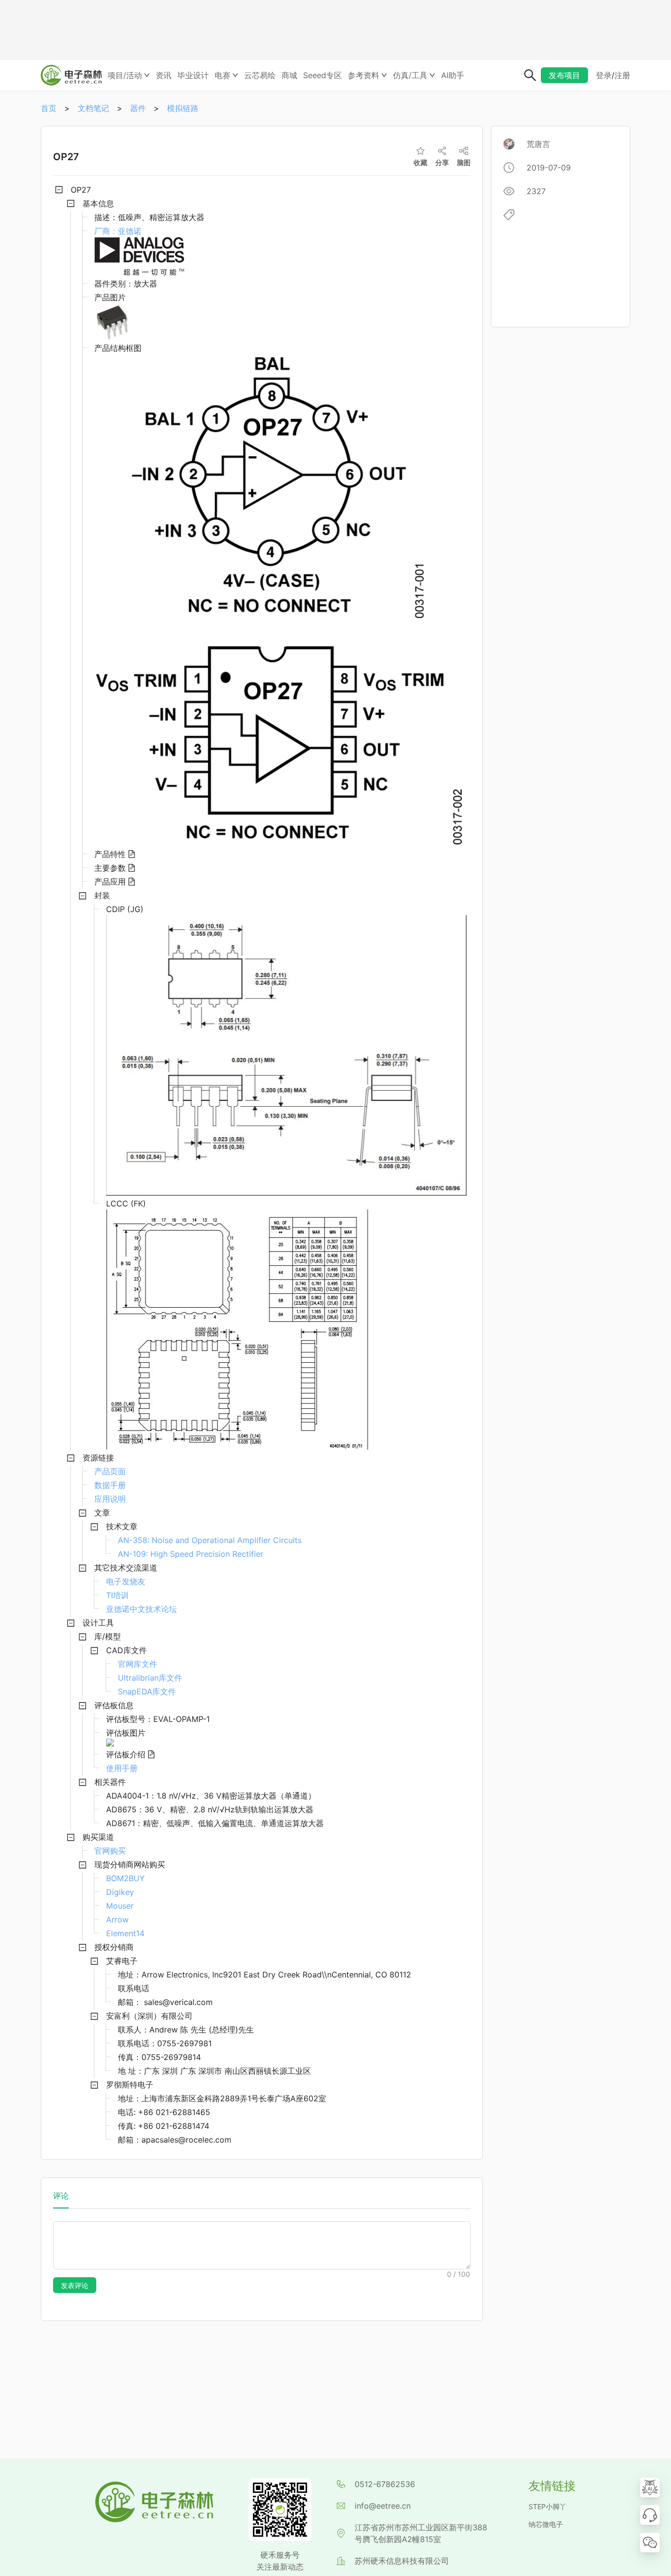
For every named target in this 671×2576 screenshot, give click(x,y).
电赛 (223, 75)
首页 (49, 108)
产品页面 (110, 1471)
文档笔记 (93, 108)
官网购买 (110, 1851)
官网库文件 (138, 1664)
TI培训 (117, 1595)
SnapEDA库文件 (147, 1691)
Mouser (120, 1906)
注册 (622, 75)
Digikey (120, 1892)
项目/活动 (125, 75)
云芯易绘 (260, 75)
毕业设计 (193, 75)
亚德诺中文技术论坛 (141, 1609)
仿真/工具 (410, 75)
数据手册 (110, 1485)
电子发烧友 (126, 1581)
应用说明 (110, 1499)
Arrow (117, 1919)
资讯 (164, 75)
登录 (604, 75)
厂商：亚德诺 (118, 231)
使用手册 (122, 1768)
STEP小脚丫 (547, 2506)
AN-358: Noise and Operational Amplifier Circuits (210, 1540)
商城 (289, 75)
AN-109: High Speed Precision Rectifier (191, 1554)
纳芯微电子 (546, 2524)
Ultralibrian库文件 (150, 1678)
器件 (138, 108)
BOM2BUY (126, 1878)
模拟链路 (183, 108)
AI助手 (453, 75)
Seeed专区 (322, 75)
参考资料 (363, 75)
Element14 (125, 1933)
